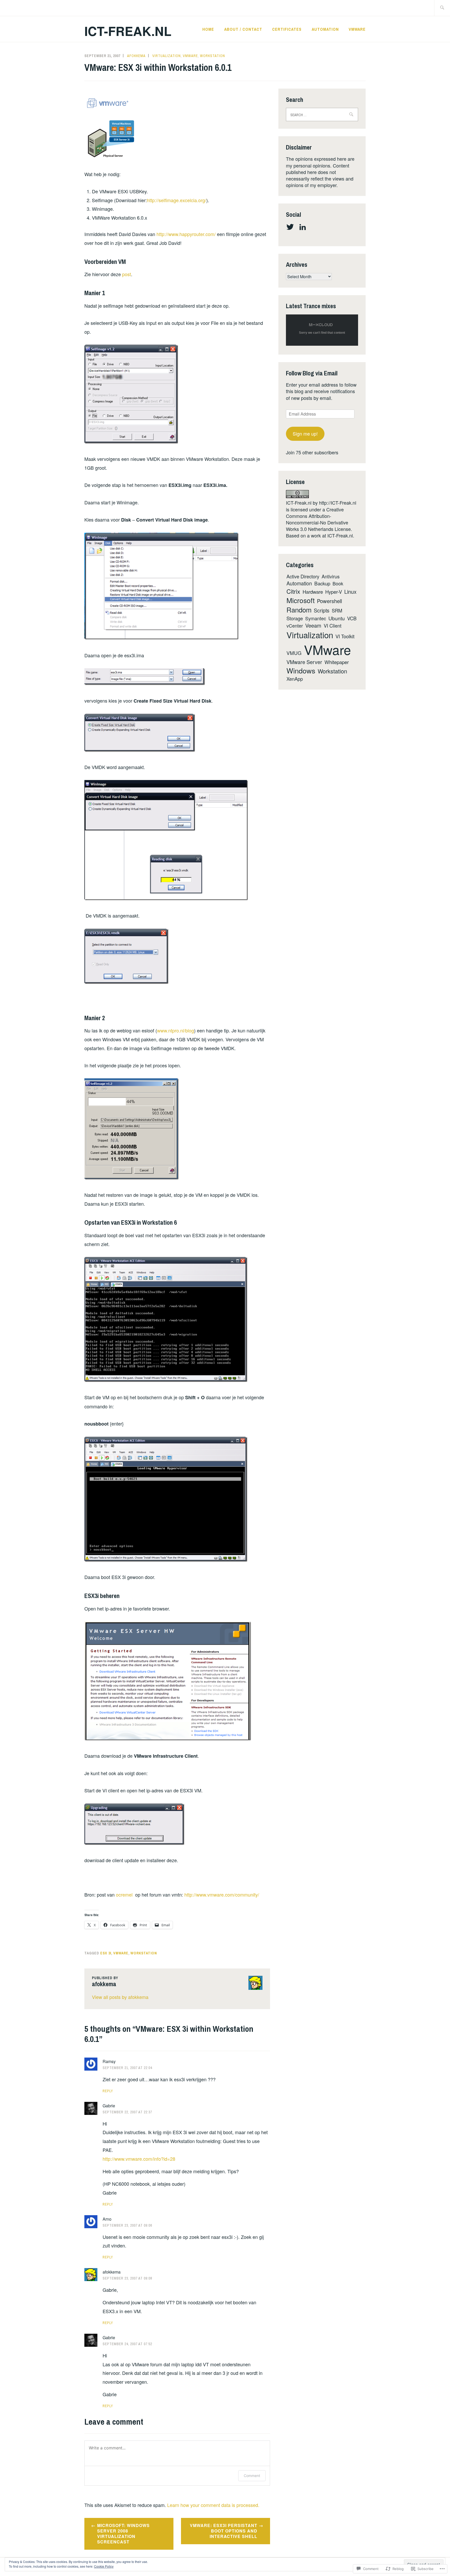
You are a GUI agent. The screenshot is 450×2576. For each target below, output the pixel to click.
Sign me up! (305, 434)
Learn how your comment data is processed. (213, 2505)
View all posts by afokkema (120, 1997)
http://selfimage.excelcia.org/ (177, 200)
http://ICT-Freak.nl (338, 503)
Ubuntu (337, 618)
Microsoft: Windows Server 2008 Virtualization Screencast (123, 2533)
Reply (108, 2091)
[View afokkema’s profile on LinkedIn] (304, 227)
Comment (252, 2476)
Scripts (322, 610)
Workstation (213, 56)
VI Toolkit (345, 636)
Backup (322, 583)
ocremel (124, 1894)
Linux (350, 592)
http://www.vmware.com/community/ (222, 1894)
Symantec (316, 618)
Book (338, 583)
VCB (352, 618)
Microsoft (301, 600)
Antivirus (331, 576)
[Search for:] (442, 8)
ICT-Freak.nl (128, 31)
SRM (337, 610)
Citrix (293, 591)
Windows (301, 670)
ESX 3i (106, 1953)
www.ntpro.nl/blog (176, 1030)
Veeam (313, 625)
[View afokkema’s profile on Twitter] (291, 227)
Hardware (313, 592)
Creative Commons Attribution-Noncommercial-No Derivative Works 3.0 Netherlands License (318, 519)
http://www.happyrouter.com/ (186, 234)
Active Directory (303, 576)
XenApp (295, 679)
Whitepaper (337, 662)
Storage (295, 618)
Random (299, 610)
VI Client (333, 626)
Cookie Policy (104, 2566)
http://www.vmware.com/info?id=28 (139, 2159)
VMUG (294, 653)
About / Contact (243, 29)
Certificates (287, 29)
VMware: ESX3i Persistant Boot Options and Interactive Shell (224, 2531)
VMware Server (304, 662)
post (127, 274)
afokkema (136, 56)
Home (208, 29)
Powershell (329, 601)
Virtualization (167, 56)
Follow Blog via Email (312, 373)
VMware (357, 29)
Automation (325, 29)
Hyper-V (334, 592)
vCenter (295, 626)
